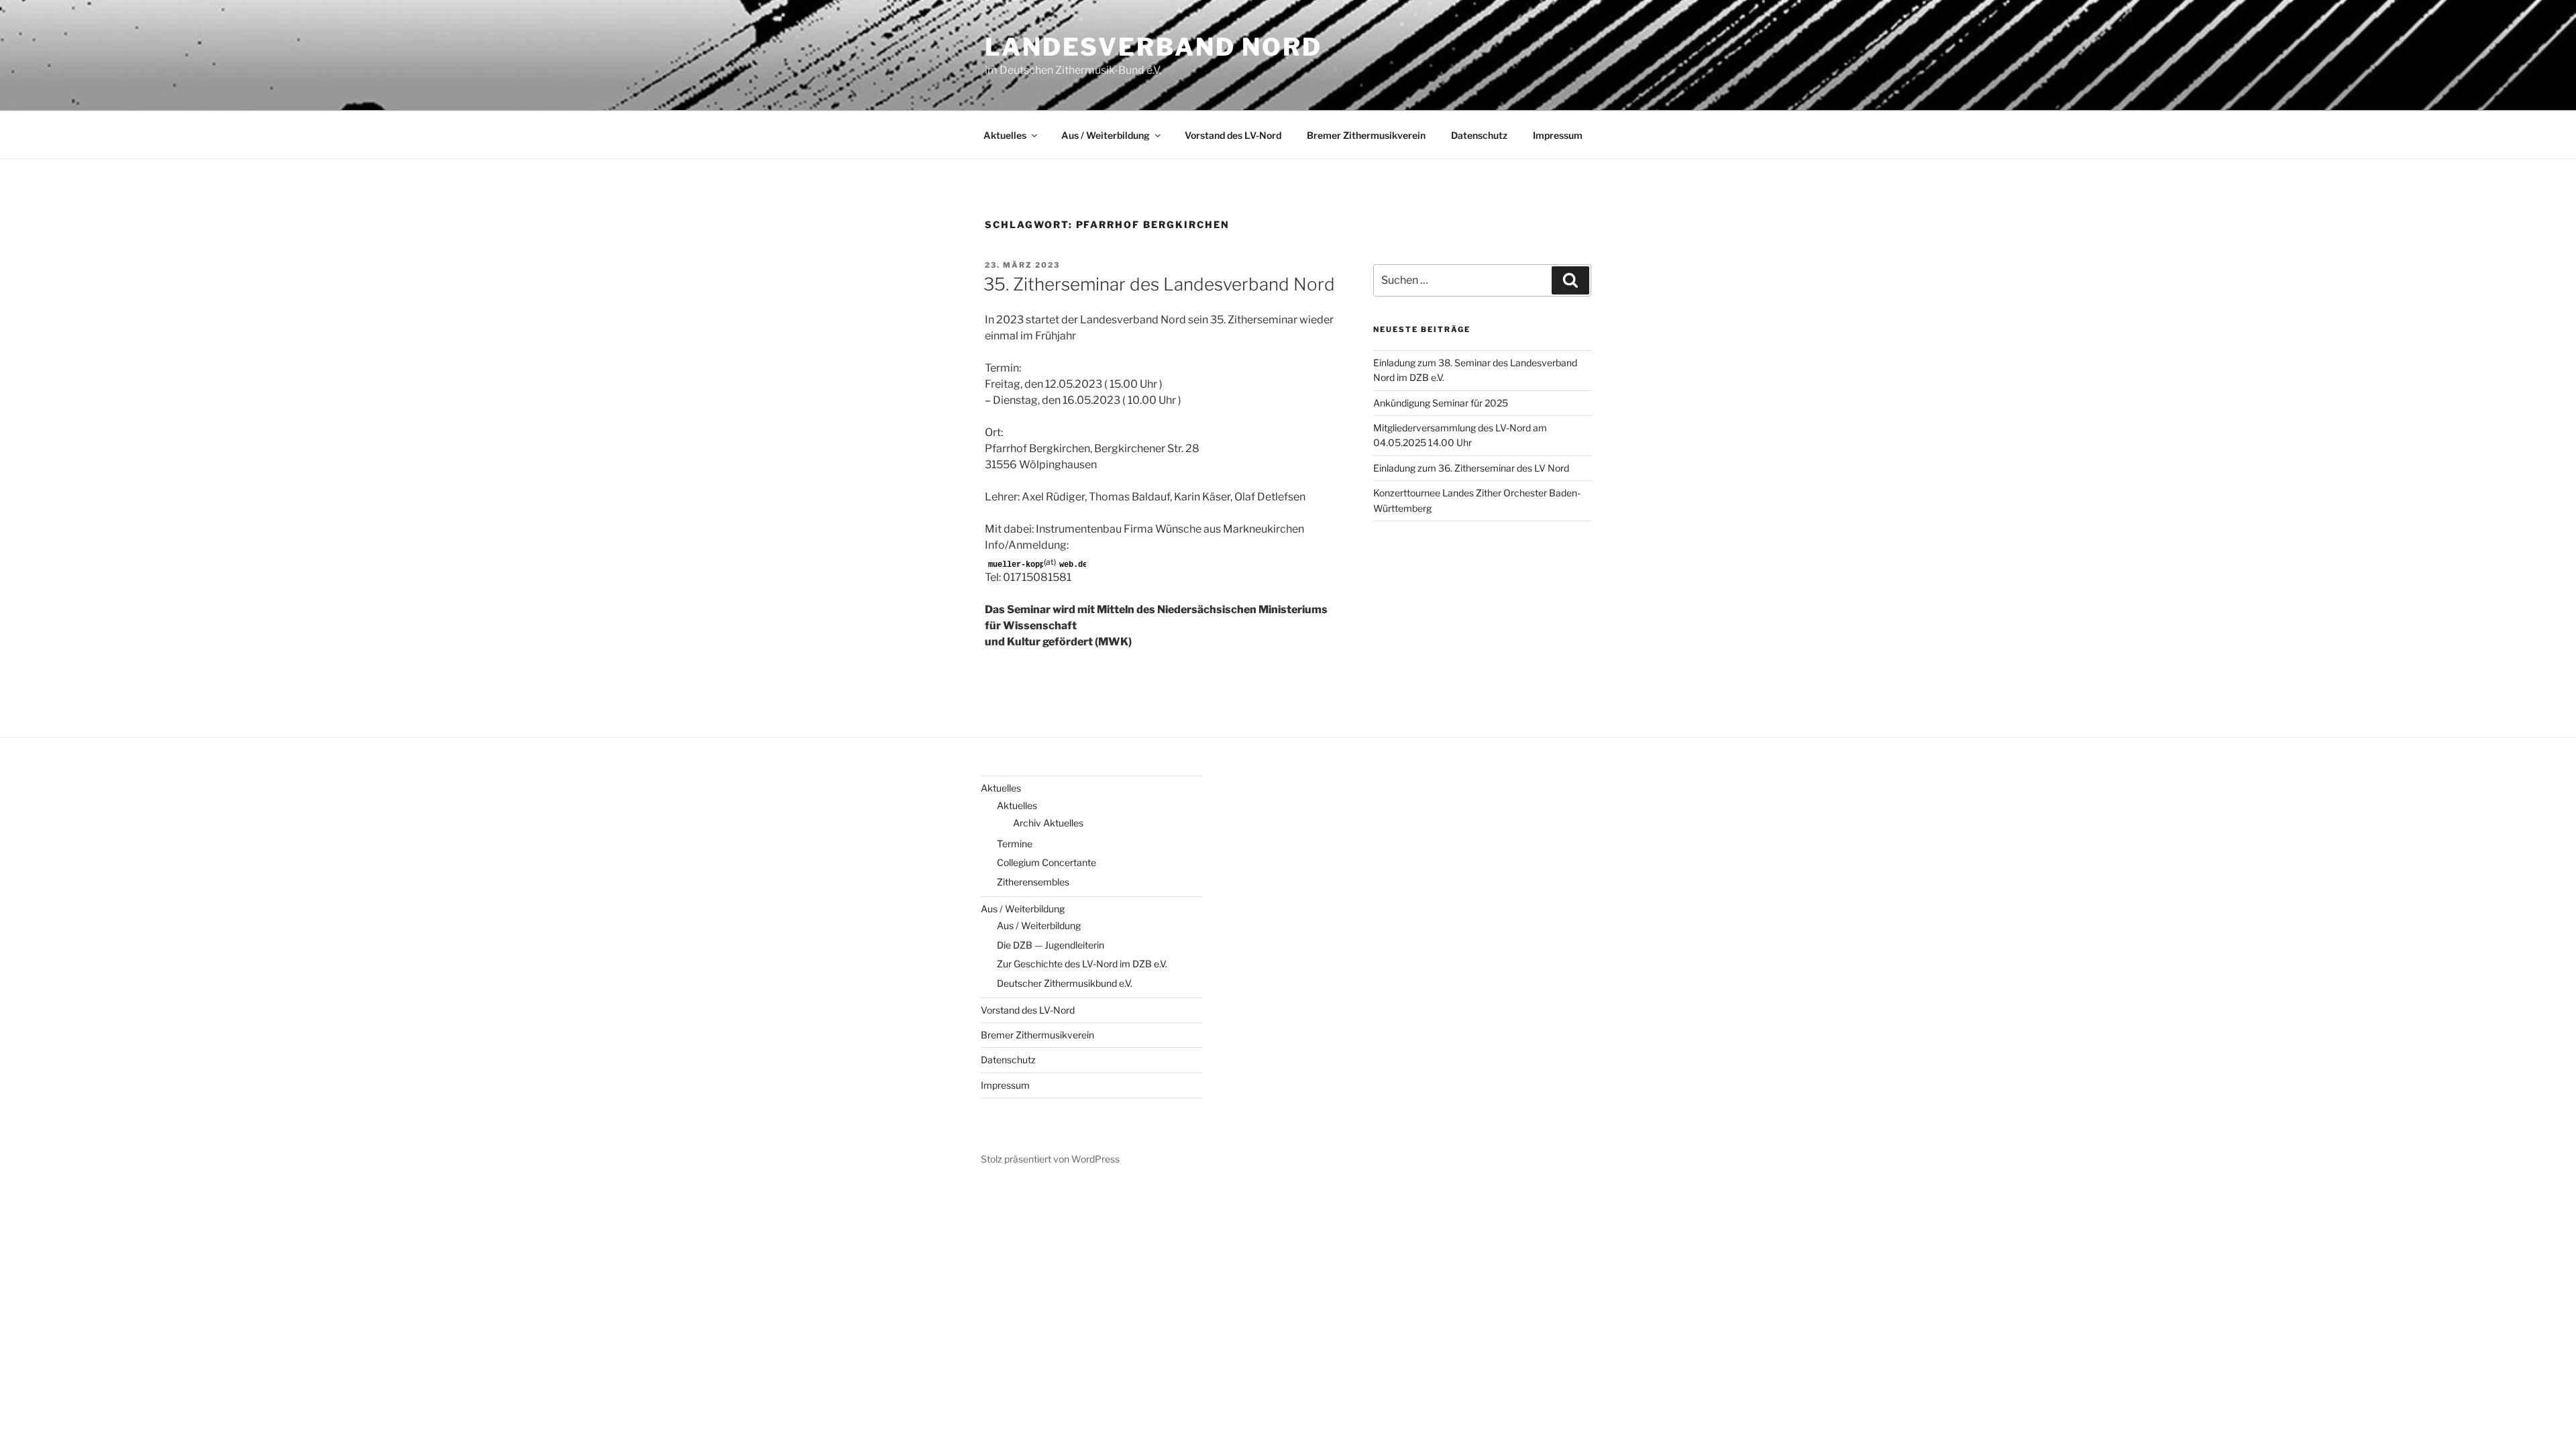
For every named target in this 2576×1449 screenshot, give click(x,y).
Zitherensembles (1033, 882)
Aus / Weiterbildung (1106, 135)
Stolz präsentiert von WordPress (1050, 1159)
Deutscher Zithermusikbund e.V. (1065, 983)
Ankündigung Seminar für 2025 (1441, 403)
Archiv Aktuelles (1048, 823)
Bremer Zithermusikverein (1366, 135)
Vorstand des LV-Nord (1233, 135)
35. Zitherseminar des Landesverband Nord (1159, 284)
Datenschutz (1479, 135)
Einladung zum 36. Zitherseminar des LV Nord (1471, 468)
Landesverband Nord (1153, 47)
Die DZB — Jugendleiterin (1051, 945)
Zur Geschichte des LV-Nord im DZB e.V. (1082, 964)
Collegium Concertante (1046, 862)
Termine (1015, 844)
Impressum (1558, 135)
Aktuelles (1005, 135)
